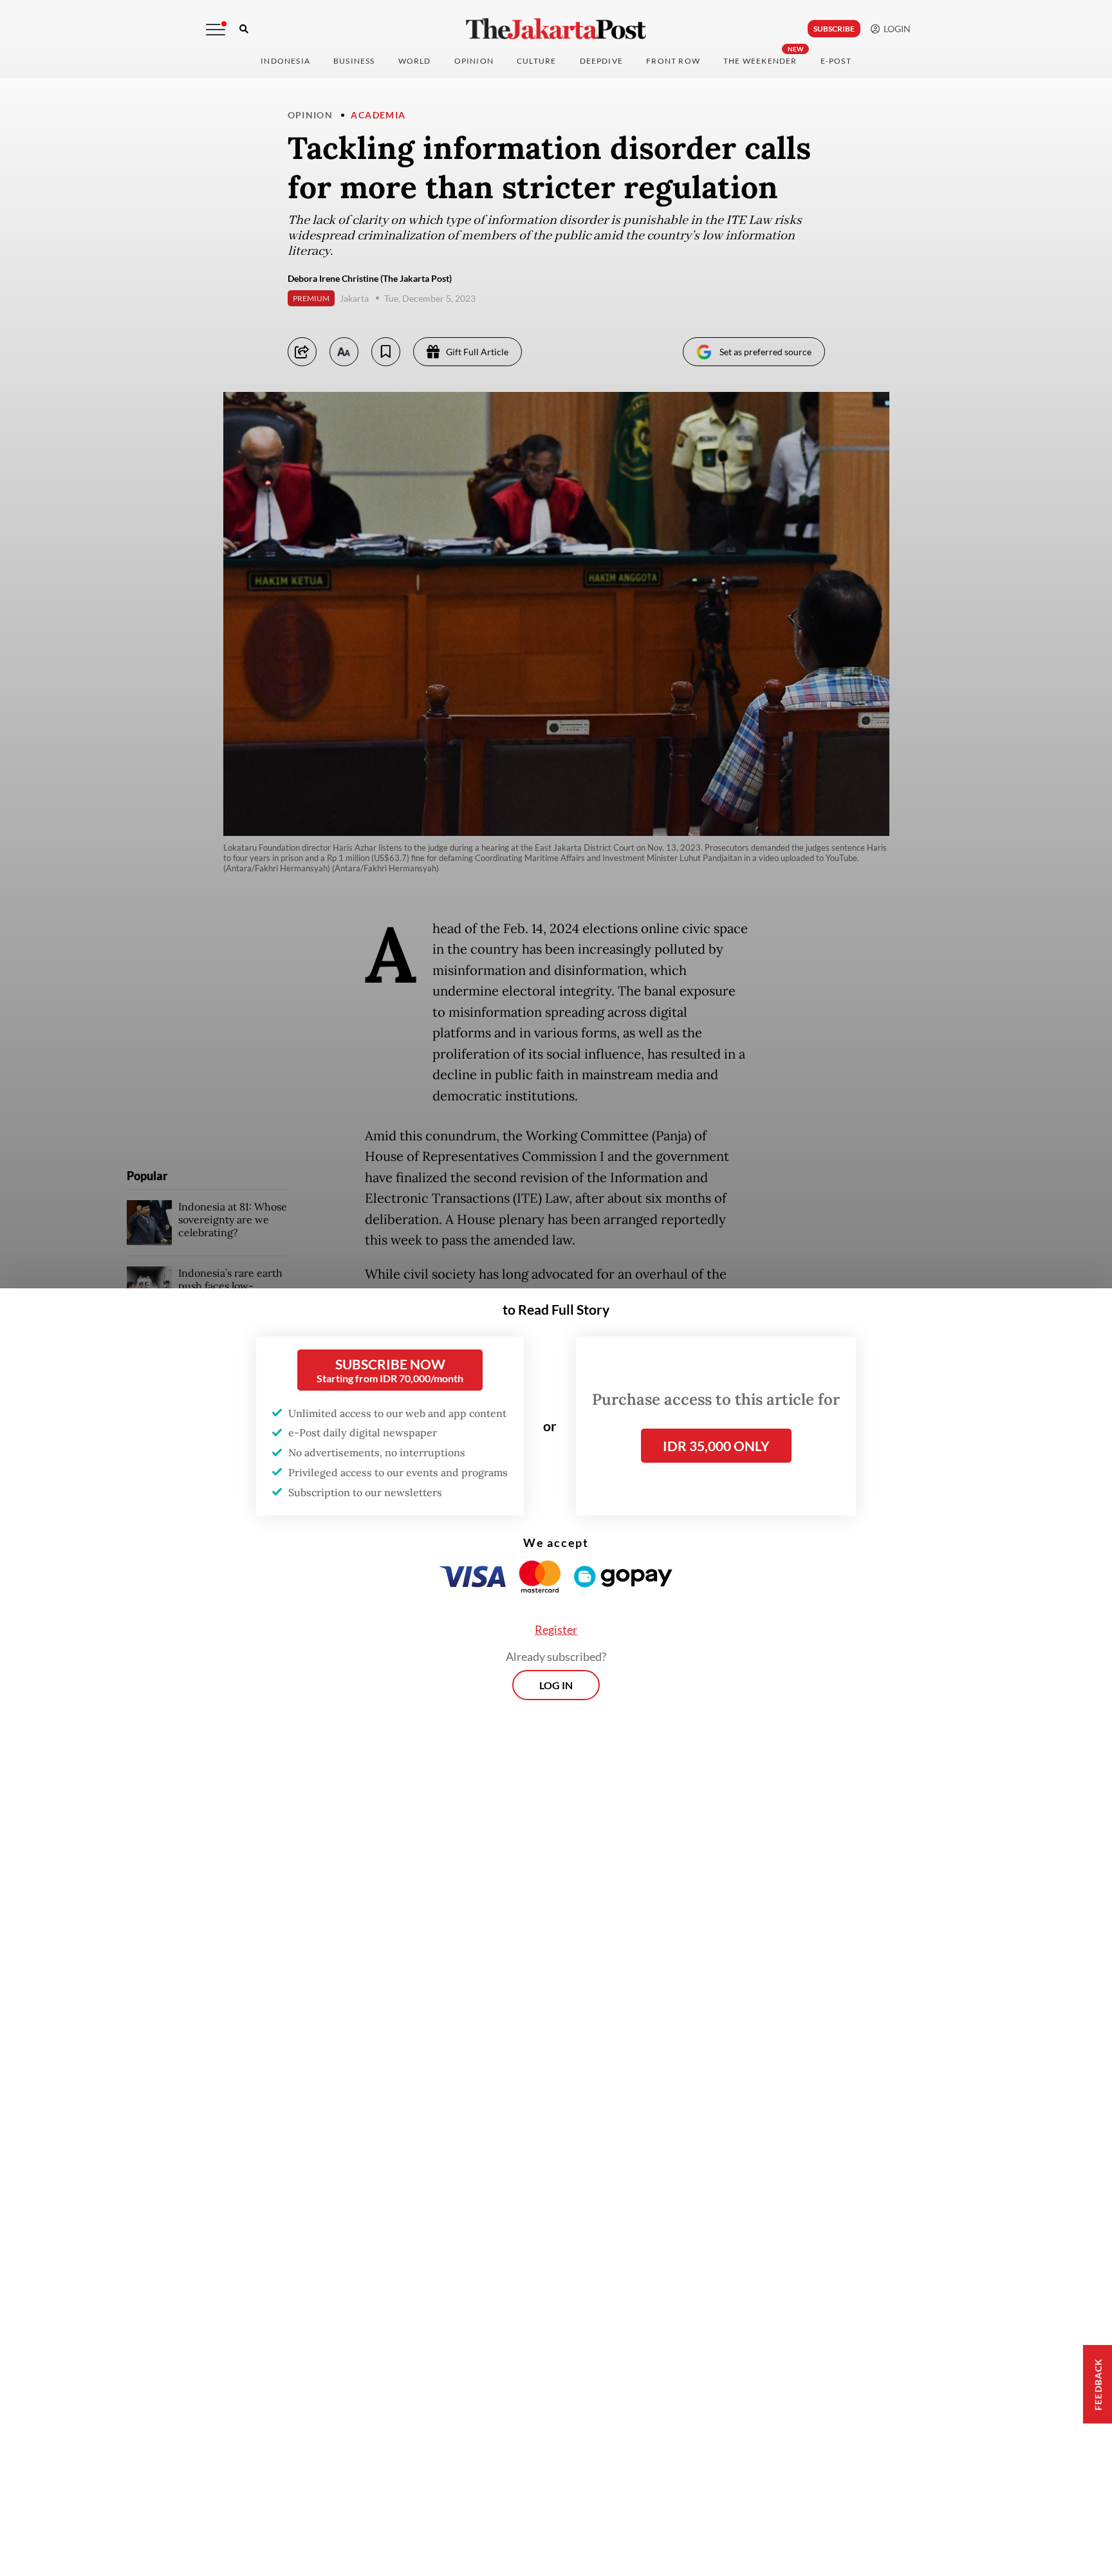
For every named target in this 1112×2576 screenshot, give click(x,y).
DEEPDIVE (602, 61)
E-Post (836, 61)
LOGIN (895, 29)
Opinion (310, 115)
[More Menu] (216, 30)
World (415, 61)
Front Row (673, 61)
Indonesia (285, 61)
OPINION (474, 61)
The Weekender (760, 61)
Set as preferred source (765, 352)
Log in (556, 1685)
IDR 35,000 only (716, 1446)
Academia (378, 115)
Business (354, 61)
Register (556, 1629)
